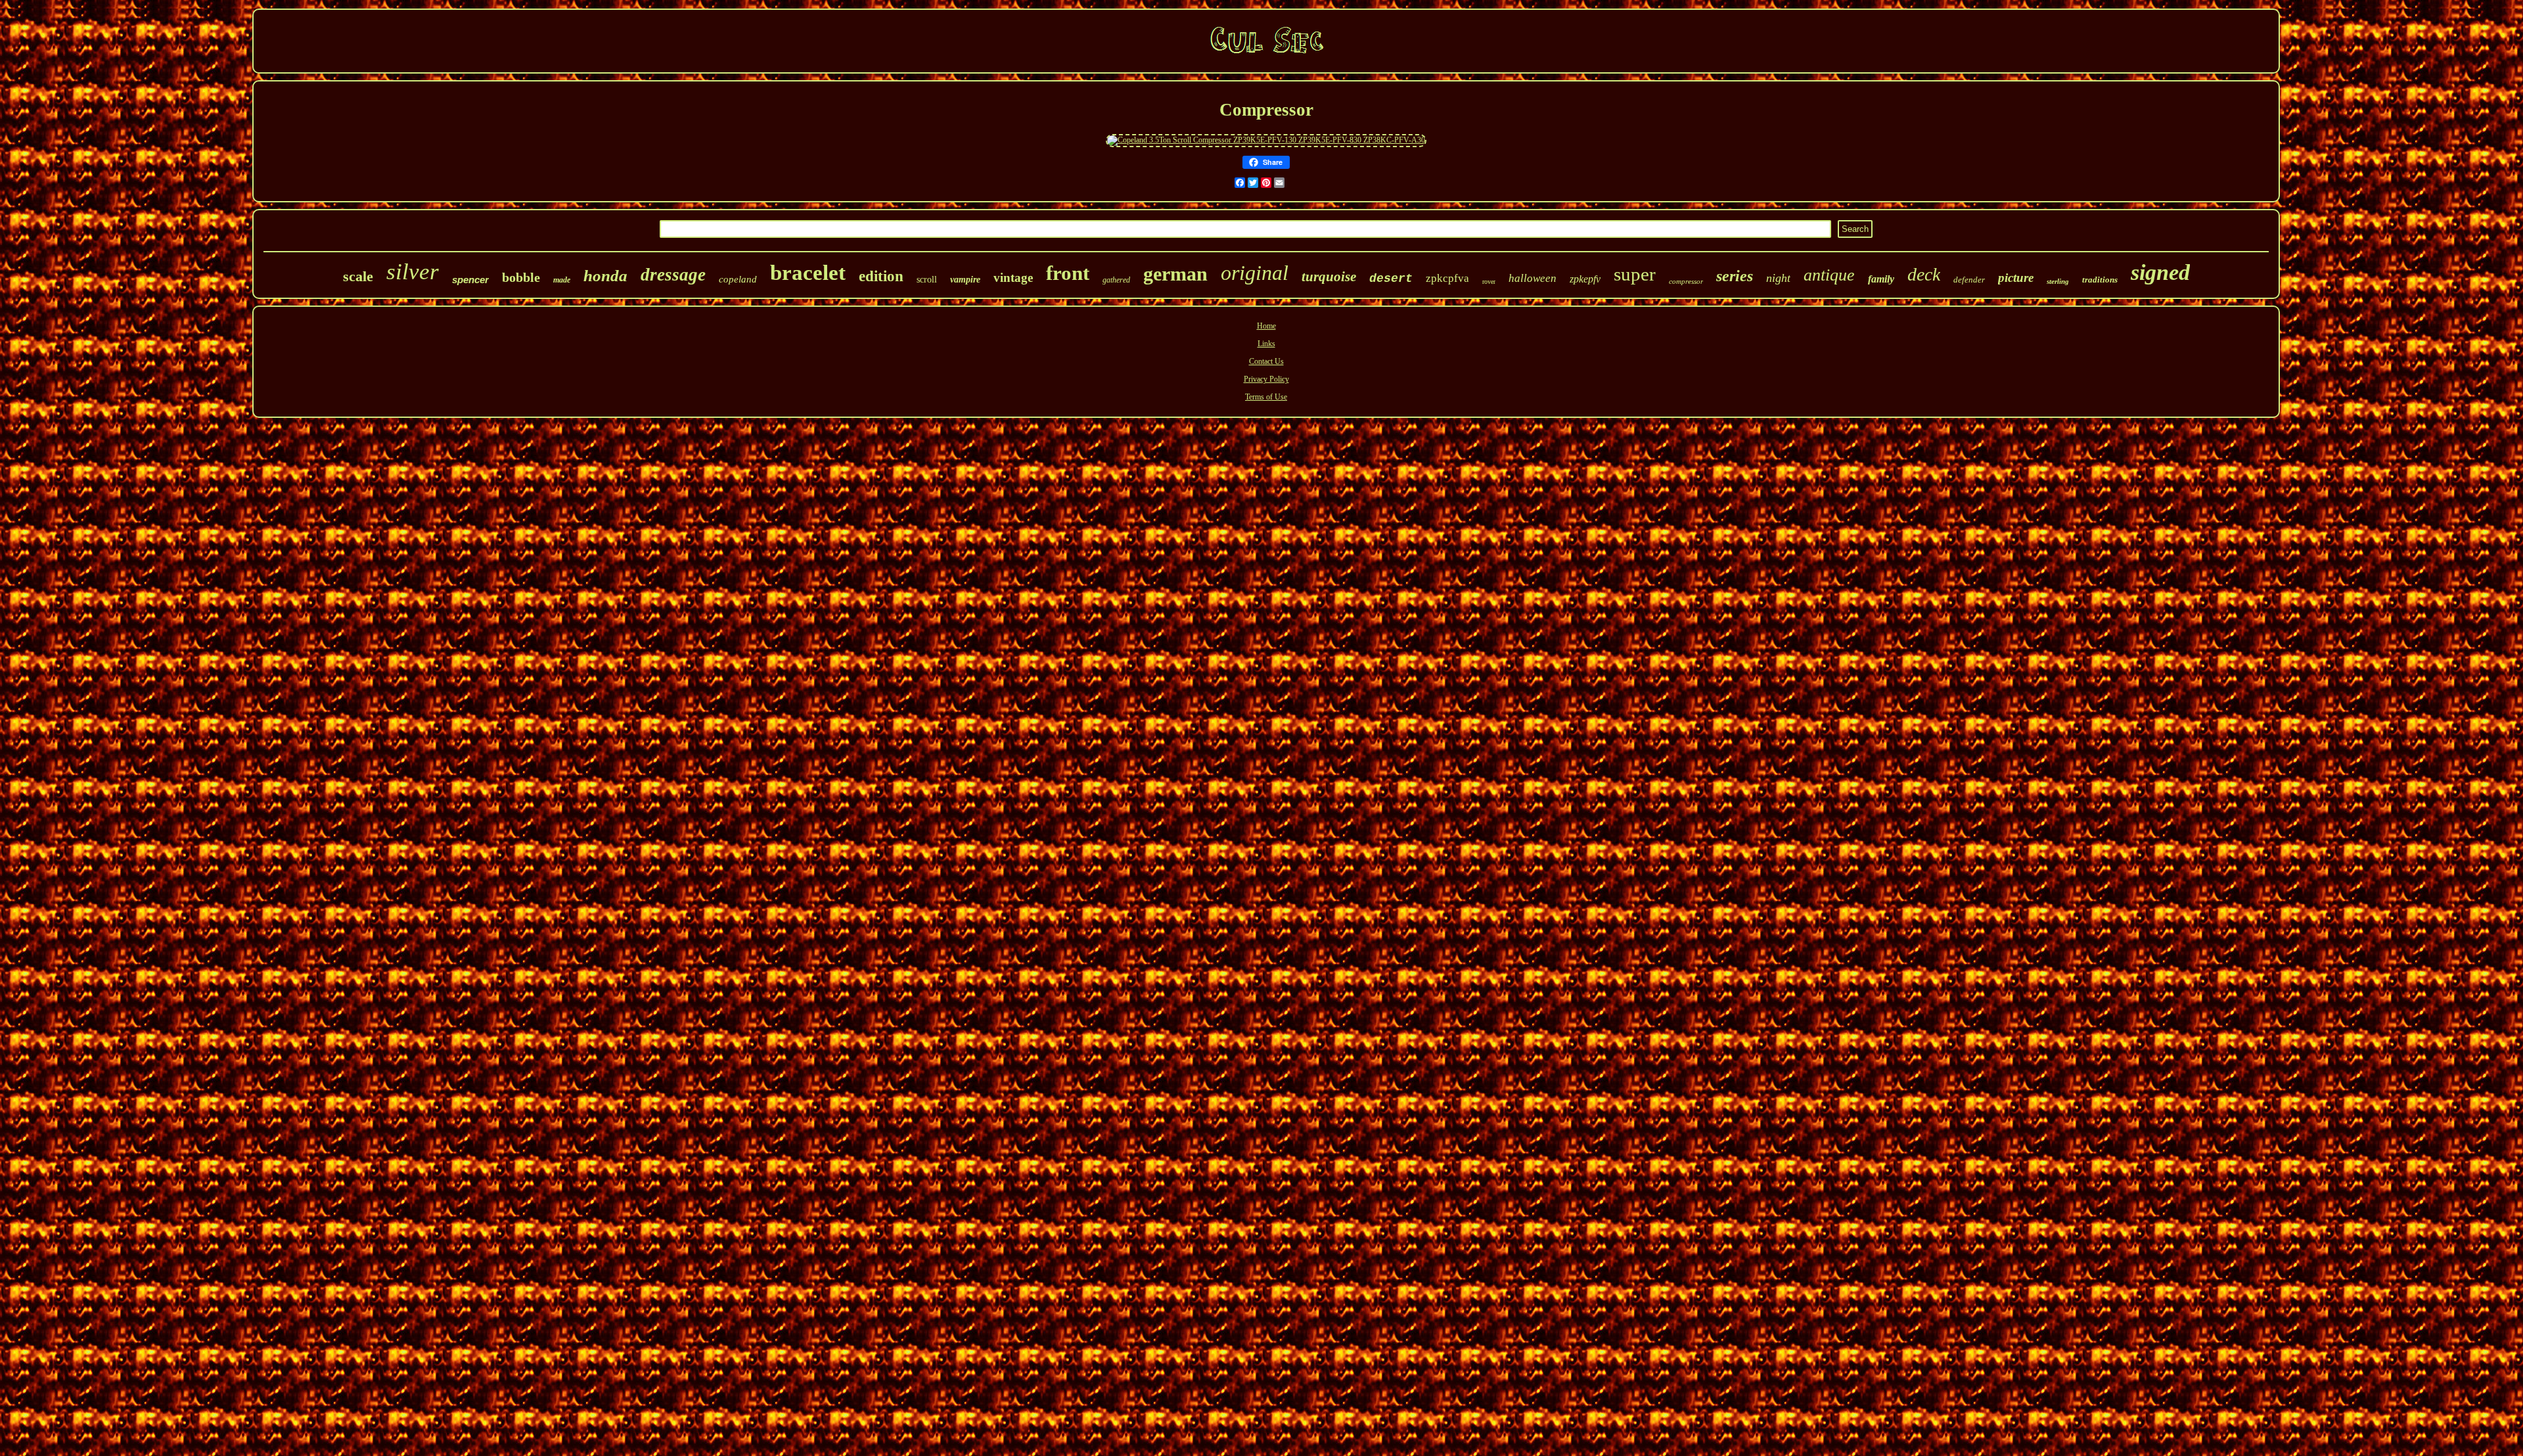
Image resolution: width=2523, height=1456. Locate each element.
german (1175, 274)
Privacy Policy (1266, 379)
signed (2160, 272)
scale (358, 276)
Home (1266, 326)
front (1068, 273)
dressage (673, 275)
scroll (927, 280)
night (1778, 278)
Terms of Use (1266, 397)
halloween (1533, 278)
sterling (2058, 281)
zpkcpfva (1447, 278)
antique (1829, 275)
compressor (1686, 281)
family (1881, 279)
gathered (1116, 280)
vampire (965, 280)
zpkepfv (1585, 279)
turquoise (1329, 277)
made (562, 280)
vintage (1013, 278)
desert (1391, 279)
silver (413, 272)
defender (1969, 280)
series (1735, 276)
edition (881, 276)
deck (1924, 274)
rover (1489, 282)
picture (2016, 278)
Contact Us (1266, 361)
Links (1266, 344)
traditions (2100, 280)
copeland (738, 279)
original (1255, 273)
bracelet (808, 273)
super (1635, 274)
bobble (521, 277)
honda (605, 276)
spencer (470, 280)
